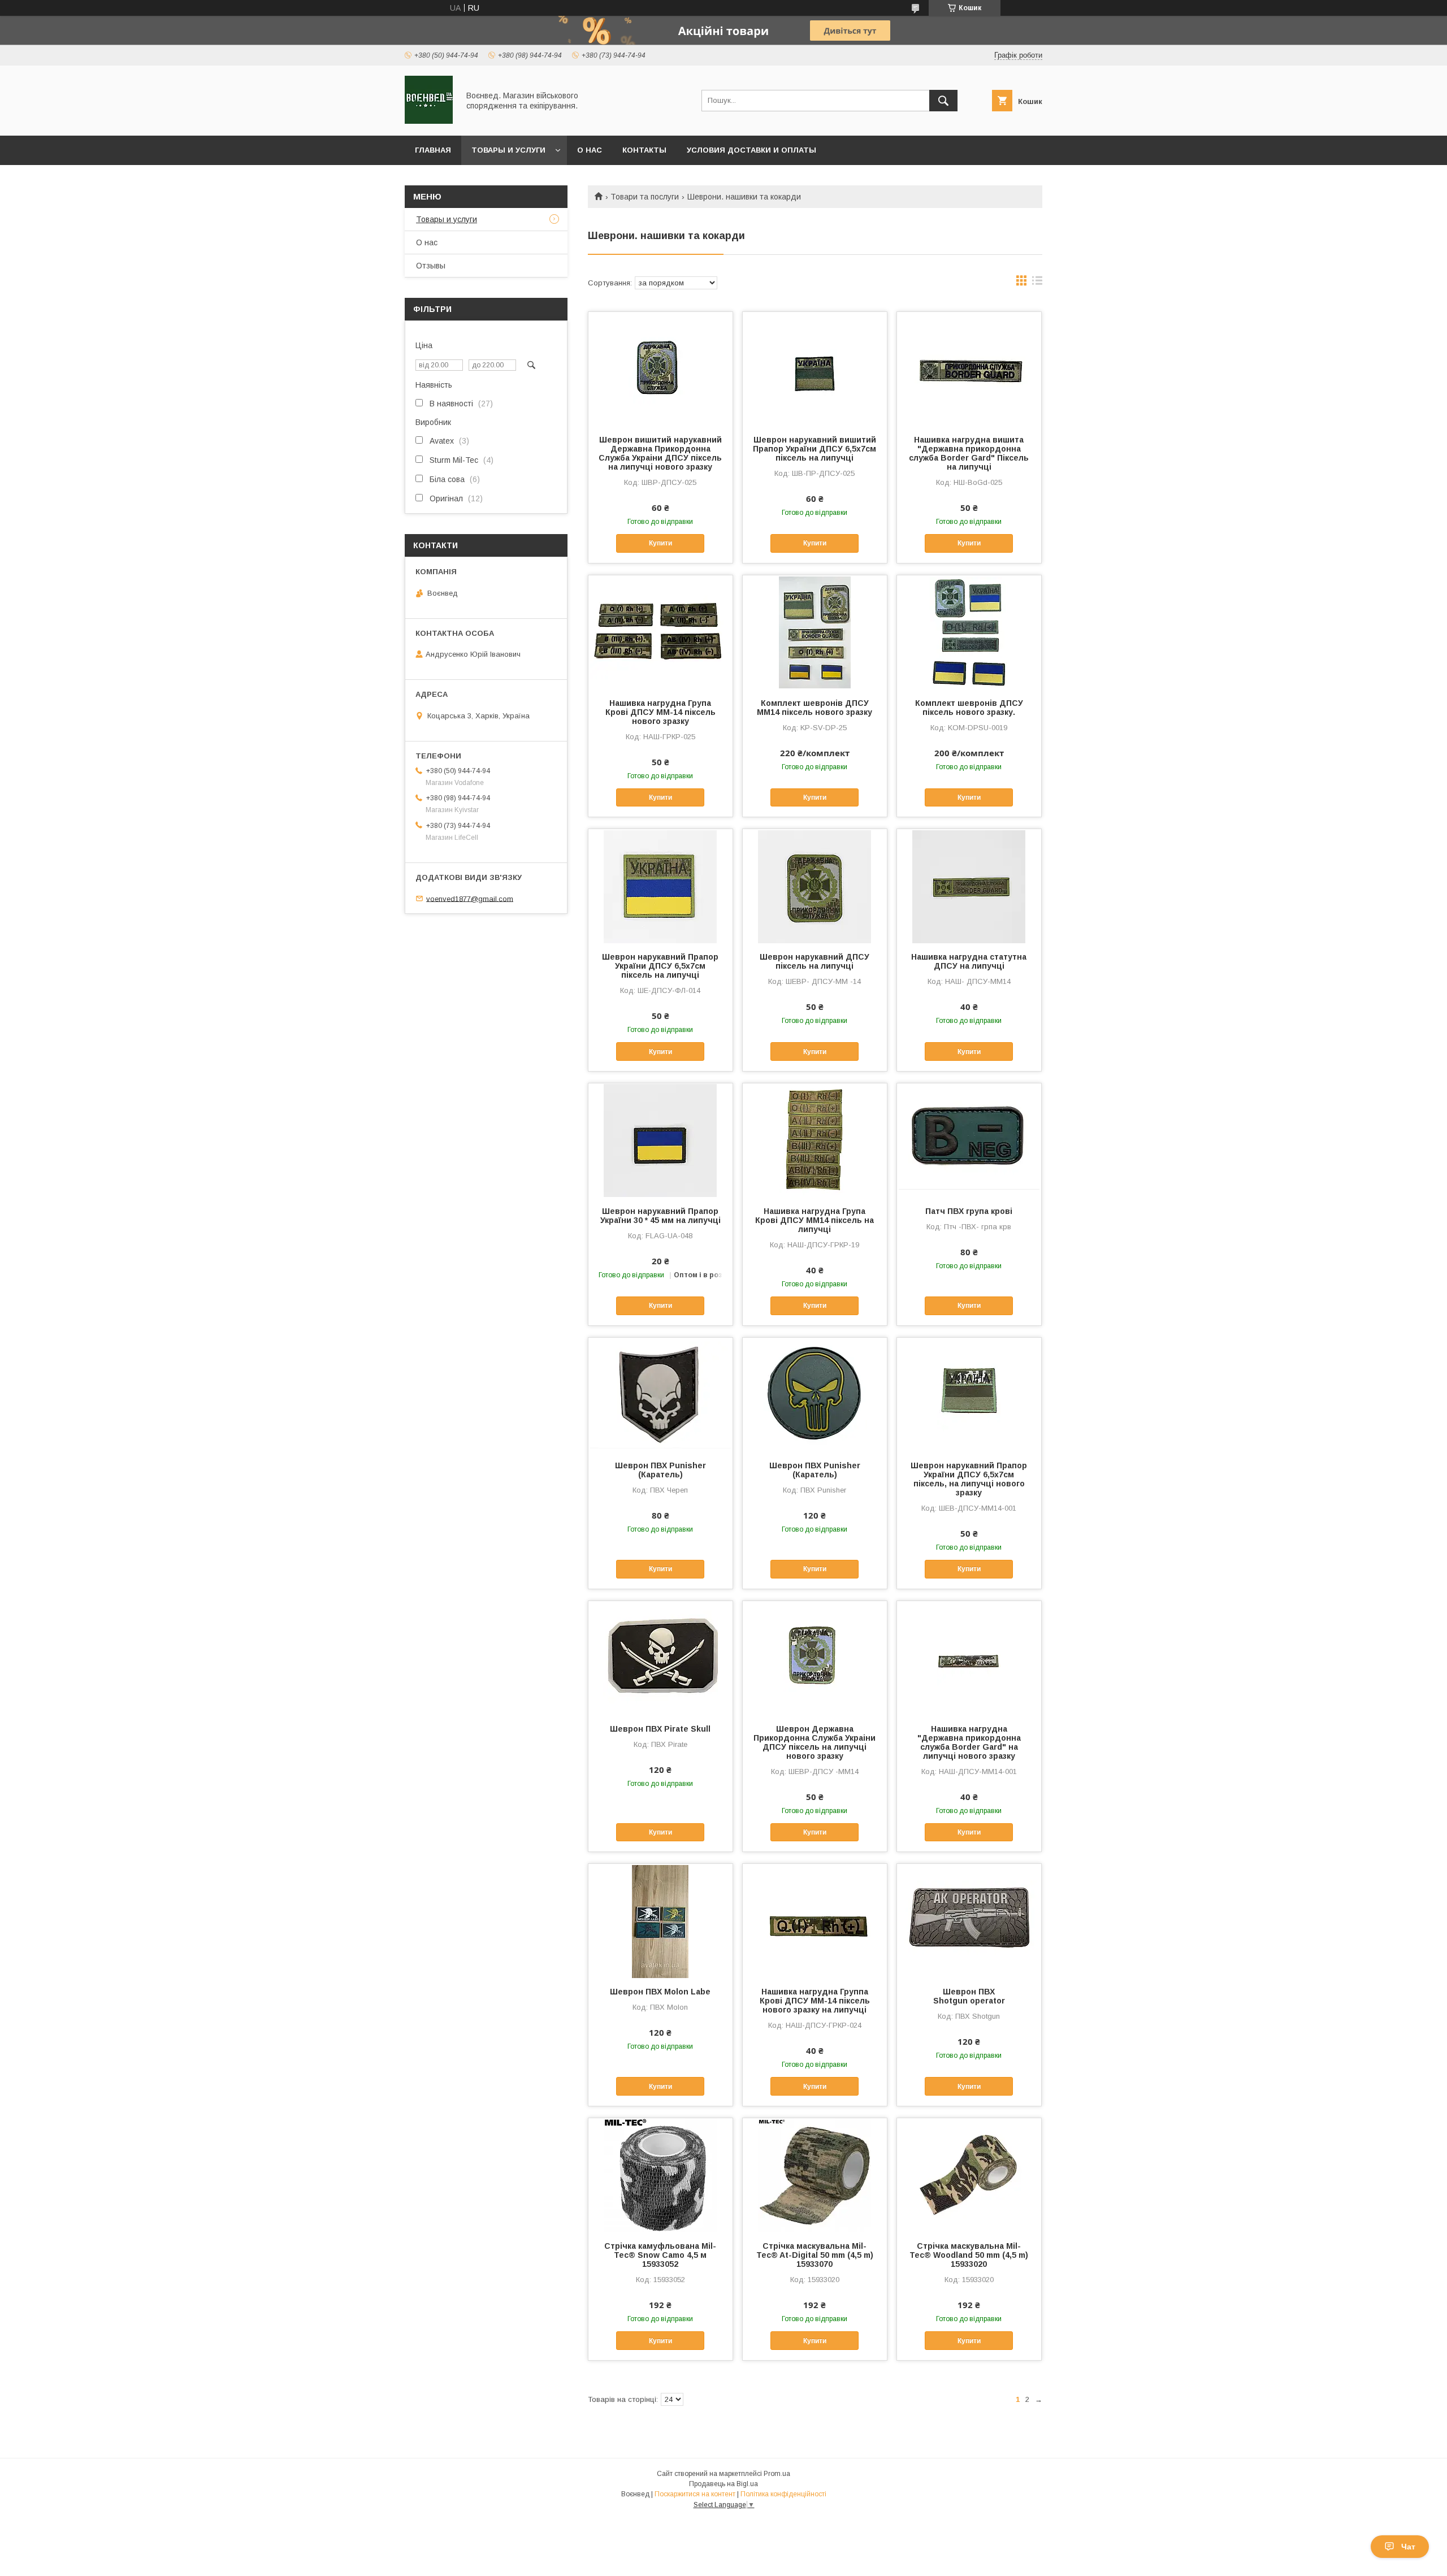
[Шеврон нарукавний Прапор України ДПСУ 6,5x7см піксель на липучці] (660, 886)
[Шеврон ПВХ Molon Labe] (660, 1920)
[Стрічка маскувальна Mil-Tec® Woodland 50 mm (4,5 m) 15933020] (969, 2175)
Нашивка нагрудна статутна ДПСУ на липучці (969, 961)
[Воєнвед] (429, 121)
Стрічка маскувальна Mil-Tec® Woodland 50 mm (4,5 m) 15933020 (969, 2255)
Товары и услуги (508, 150)
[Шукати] (943, 101)
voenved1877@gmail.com (470, 898)
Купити (660, 543)
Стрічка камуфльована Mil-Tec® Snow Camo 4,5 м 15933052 (660, 2255)
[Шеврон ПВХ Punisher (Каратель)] (660, 1394)
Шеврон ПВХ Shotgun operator (969, 1996)
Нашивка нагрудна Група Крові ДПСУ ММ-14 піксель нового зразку (660, 712)
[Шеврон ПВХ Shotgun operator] (969, 1920)
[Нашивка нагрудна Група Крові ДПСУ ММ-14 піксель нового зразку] (660, 632)
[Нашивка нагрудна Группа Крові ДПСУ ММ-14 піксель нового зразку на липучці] (815, 1920)
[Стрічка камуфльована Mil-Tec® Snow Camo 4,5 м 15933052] (660, 2175)
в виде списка (1037, 283)
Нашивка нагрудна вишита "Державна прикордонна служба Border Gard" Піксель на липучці (969, 453)
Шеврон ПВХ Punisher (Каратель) (660, 1470)
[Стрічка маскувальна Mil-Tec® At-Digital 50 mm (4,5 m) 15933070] (815, 2175)
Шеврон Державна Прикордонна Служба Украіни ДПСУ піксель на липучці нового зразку (815, 1742)
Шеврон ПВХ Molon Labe (660, 1992)
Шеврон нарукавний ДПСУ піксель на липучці (815, 961)
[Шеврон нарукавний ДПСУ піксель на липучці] (815, 886)
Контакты (644, 150)
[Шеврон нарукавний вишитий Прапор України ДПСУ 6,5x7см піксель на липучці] (815, 368)
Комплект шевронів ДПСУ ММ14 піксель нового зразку (815, 708)
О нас (590, 150)
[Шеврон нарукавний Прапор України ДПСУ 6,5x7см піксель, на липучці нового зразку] (969, 1394)
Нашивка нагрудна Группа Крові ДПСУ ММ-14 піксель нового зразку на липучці (815, 2001)
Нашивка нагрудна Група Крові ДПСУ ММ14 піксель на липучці (815, 1220)
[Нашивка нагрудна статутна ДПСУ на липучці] (969, 886)
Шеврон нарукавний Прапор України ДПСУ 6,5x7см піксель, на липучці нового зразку (969, 1479)
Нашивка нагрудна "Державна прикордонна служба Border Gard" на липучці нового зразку (969, 1742)
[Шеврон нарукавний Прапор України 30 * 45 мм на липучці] (660, 1140)
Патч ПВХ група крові (969, 1211)
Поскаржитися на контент (695, 2494)
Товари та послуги (645, 197)
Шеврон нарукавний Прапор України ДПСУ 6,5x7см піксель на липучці (660, 966)
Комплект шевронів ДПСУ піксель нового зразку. (969, 708)
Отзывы (431, 266)
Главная (433, 150)
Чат (1408, 2547)
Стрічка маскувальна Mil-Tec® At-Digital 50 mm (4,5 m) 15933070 (815, 2255)
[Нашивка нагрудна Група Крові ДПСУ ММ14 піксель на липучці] (815, 1140)
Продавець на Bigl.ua (723, 2484)
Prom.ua (777, 2474)
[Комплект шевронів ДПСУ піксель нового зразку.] (969, 632)
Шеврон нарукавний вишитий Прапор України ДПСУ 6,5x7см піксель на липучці (815, 449)
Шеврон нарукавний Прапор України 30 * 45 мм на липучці (660, 1216)
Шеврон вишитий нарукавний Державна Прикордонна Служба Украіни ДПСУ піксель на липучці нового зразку (660, 453)
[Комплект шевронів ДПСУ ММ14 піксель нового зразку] (815, 632)
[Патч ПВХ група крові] (969, 1140)
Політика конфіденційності (783, 2494)
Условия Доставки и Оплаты (751, 150)
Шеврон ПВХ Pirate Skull (660, 1729)
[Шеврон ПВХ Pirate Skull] (660, 1658)
